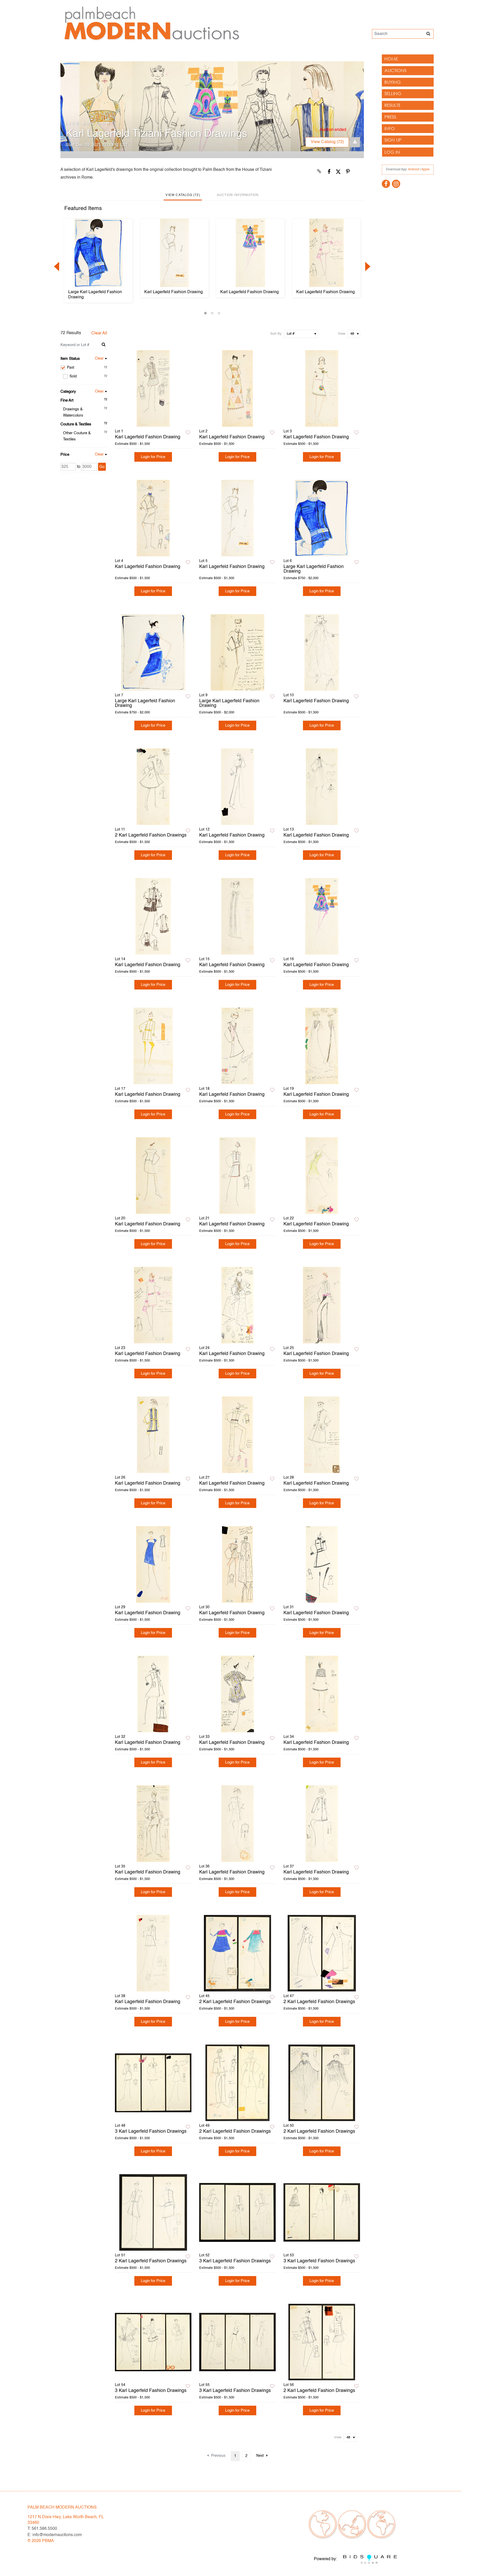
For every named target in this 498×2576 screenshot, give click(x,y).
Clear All (99, 333)
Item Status (70, 359)
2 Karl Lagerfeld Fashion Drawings (151, 835)
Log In (392, 152)
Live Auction (88, 124)
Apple (425, 170)
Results (392, 105)
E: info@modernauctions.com (55, 2535)
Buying (393, 82)
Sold (88, 376)
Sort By (276, 334)
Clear (99, 359)
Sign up (393, 140)
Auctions (395, 70)
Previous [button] (57, 266)
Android (414, 170)
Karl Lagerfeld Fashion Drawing (174, 292)
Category (68, 392)
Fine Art (67, 400)
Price (65, 455)
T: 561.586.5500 (42, 2529)
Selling (393, 93)
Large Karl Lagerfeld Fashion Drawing (95, 295)
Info (390, 128)
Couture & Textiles (76, 424)
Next (260, 2456)
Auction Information (238, 195)
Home (391, 59)
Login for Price (153, 457)
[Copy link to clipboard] (319, 172)
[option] (98, 261)
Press (390, 117)
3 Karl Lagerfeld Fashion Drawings (151, 2131)
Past (87, 368)
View (342, 334)
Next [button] (368, 266)
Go (102, 467)
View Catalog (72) (327, 142)
